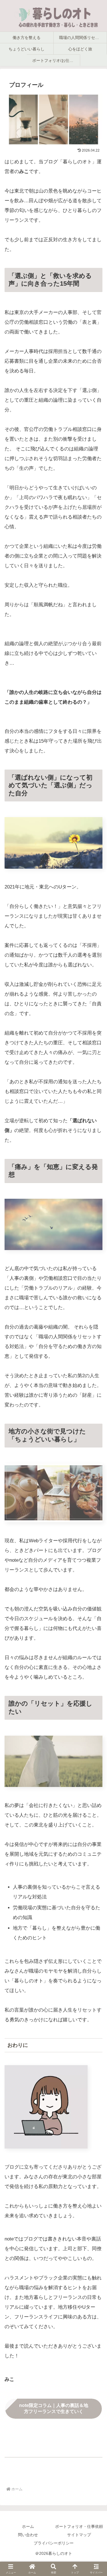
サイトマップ (79, 2535)
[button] (96, 1801)
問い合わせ (28, 2535)
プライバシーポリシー (54, 2543)
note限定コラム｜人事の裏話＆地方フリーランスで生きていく (54, 2408)
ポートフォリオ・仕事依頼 (79, 2526)
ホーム (28, 2526)
